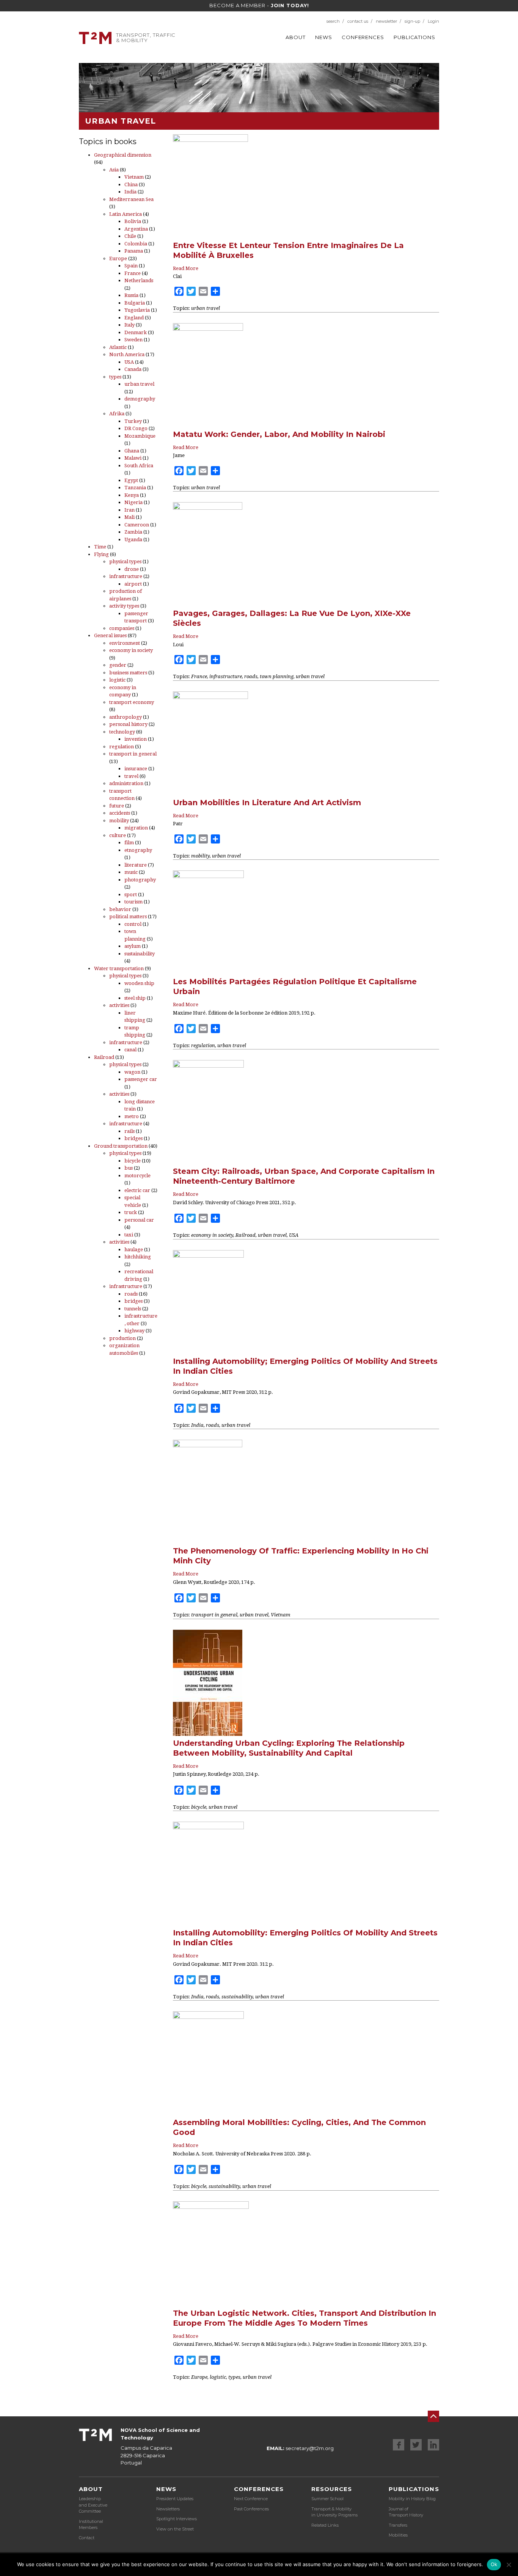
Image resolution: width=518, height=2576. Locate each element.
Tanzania (135, 488)
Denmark (136, 332)
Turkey (133, 421)
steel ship (135, 998)
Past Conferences (251, 2509)
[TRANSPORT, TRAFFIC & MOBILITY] (95, 37)
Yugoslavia (137, 310)
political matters (128, 917)
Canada (133, 369)
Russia (131, 295)
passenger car (141, 1079)
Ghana (132, 451)
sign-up (412, 21)
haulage (134, 1250)
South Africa (139, 466)
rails (129, 1131)
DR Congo (136, 428)
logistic (117, 680)
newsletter (386, 21)
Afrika (117, 414)
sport (131, 895)
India (130, 192)
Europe (118, 258)
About (296, 37)
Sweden (133, 340)
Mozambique (140, 436)
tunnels (133, 1309)
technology (122, 732)
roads (131, 1294)
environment (125, 643)
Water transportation (119, 968)
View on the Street (175, 2529)
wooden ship (139, 983)
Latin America (126, 214)
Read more (186, 268)
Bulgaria (135, 303)
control (133, 924)
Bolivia (133, 221)
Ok (494, 2564)
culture (118, 835)
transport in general (133, 754)
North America (127, 354)
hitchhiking (138, 1257)
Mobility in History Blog (412, 2499)
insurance (136, 769)
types (115, 377)
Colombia (136, 244)
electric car (137, 1190)
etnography (138, 850)
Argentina (136, 229)
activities (119, 1005)
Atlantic (118, 347)
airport (133, 584)
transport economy (132, 702)
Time (100, 547)
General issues (110, 635)
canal (130, 1050)
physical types (125, 562)
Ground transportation (121, 1146)
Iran (129, 510)
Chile (130, 236)
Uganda (133, 540)
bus (129, 1168)
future (117, 806)
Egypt (131, 480)
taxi (129, 1235)
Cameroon (137, 525)
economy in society (131, 650)
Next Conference (251, 2499)
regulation (122, 747)
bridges (133, 1138)
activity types (124, 606)
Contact (87, 2538)
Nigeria (133, 502)
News (324, 37)
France (133, 273)
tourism (133, 902)
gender (118, 665)
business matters (128, 673)
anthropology (126, 717)
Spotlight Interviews (177, 2519)
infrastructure (126, 576)
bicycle (133, 1161)
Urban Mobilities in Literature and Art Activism (267, 803)
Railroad (104, 1057)
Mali (129, 517)
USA (129, 362)
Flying (101, 554)
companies (122, 628)
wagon (132, 1072)
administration (126, 783)
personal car (139, 1220)
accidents (120, 813)
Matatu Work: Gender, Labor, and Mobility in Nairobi (279, 434)
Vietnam (134, 177)
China (131, 185)
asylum (133, 946)
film (129, 843)
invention (136, 739)
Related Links (325, 2525)
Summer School (327, 2499)
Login (433, 21)
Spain (131, 266)
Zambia (133, 532)
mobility (119, 821)
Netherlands (139, 280)
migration (136, 828)
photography (140, 880)
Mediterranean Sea (131, 199)
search (333, 21)
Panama (134, 251)
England (134, 318)
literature (136, 865)
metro (132, 1116)
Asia (114, 170)
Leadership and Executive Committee (93, 2505)
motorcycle (137, 1176)
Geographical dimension (123, 155)
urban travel (139, 384)
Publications (414, 37)
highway (134, 1331)
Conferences (363, 37)
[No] (509, 2565)
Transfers (398, 2525)
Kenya (132, 495)
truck (131, 1212)
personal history (128, 724)
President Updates (175, 2499)
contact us (358, 21)
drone (132, 569)
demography (140, 399)
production (122, 1338)
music (131, 872)
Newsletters (168, 2509)
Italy (129, 325)
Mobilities (398, 2535)
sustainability (140, 954)
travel (131, 776)
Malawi (133, 458)
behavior (120, 909)
